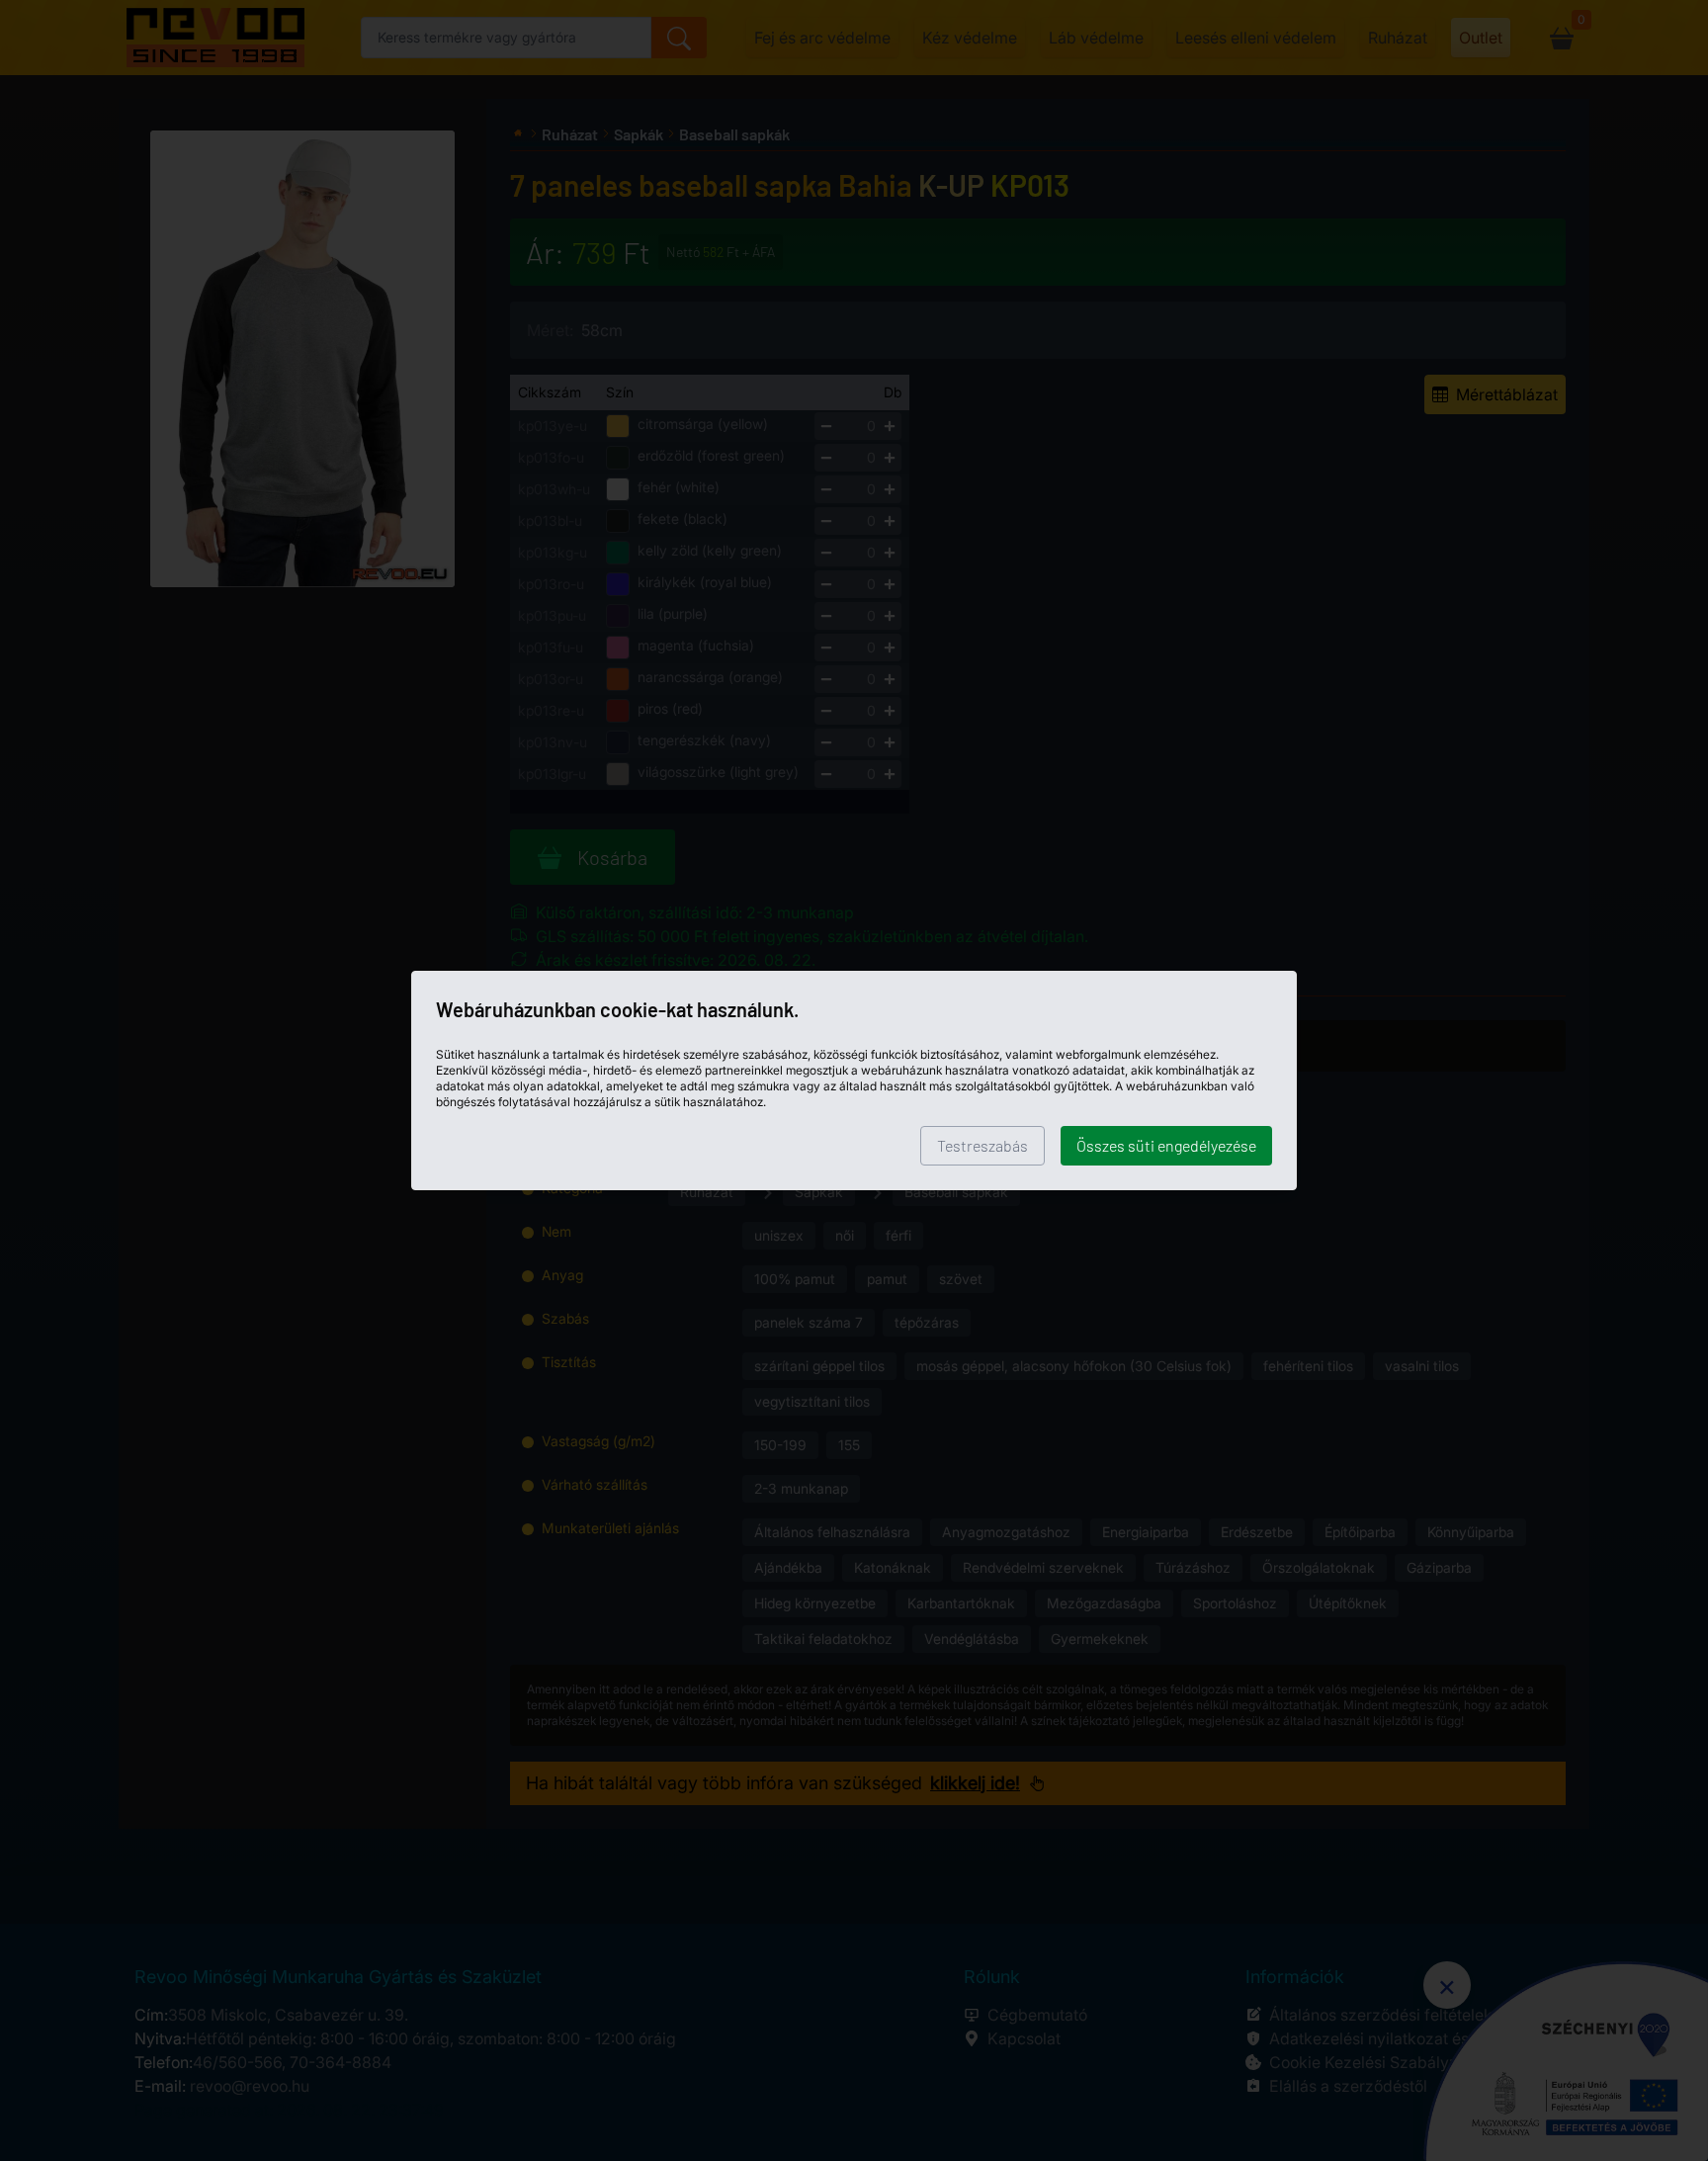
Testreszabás (982, 1145)
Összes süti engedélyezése (1166, 1145)
